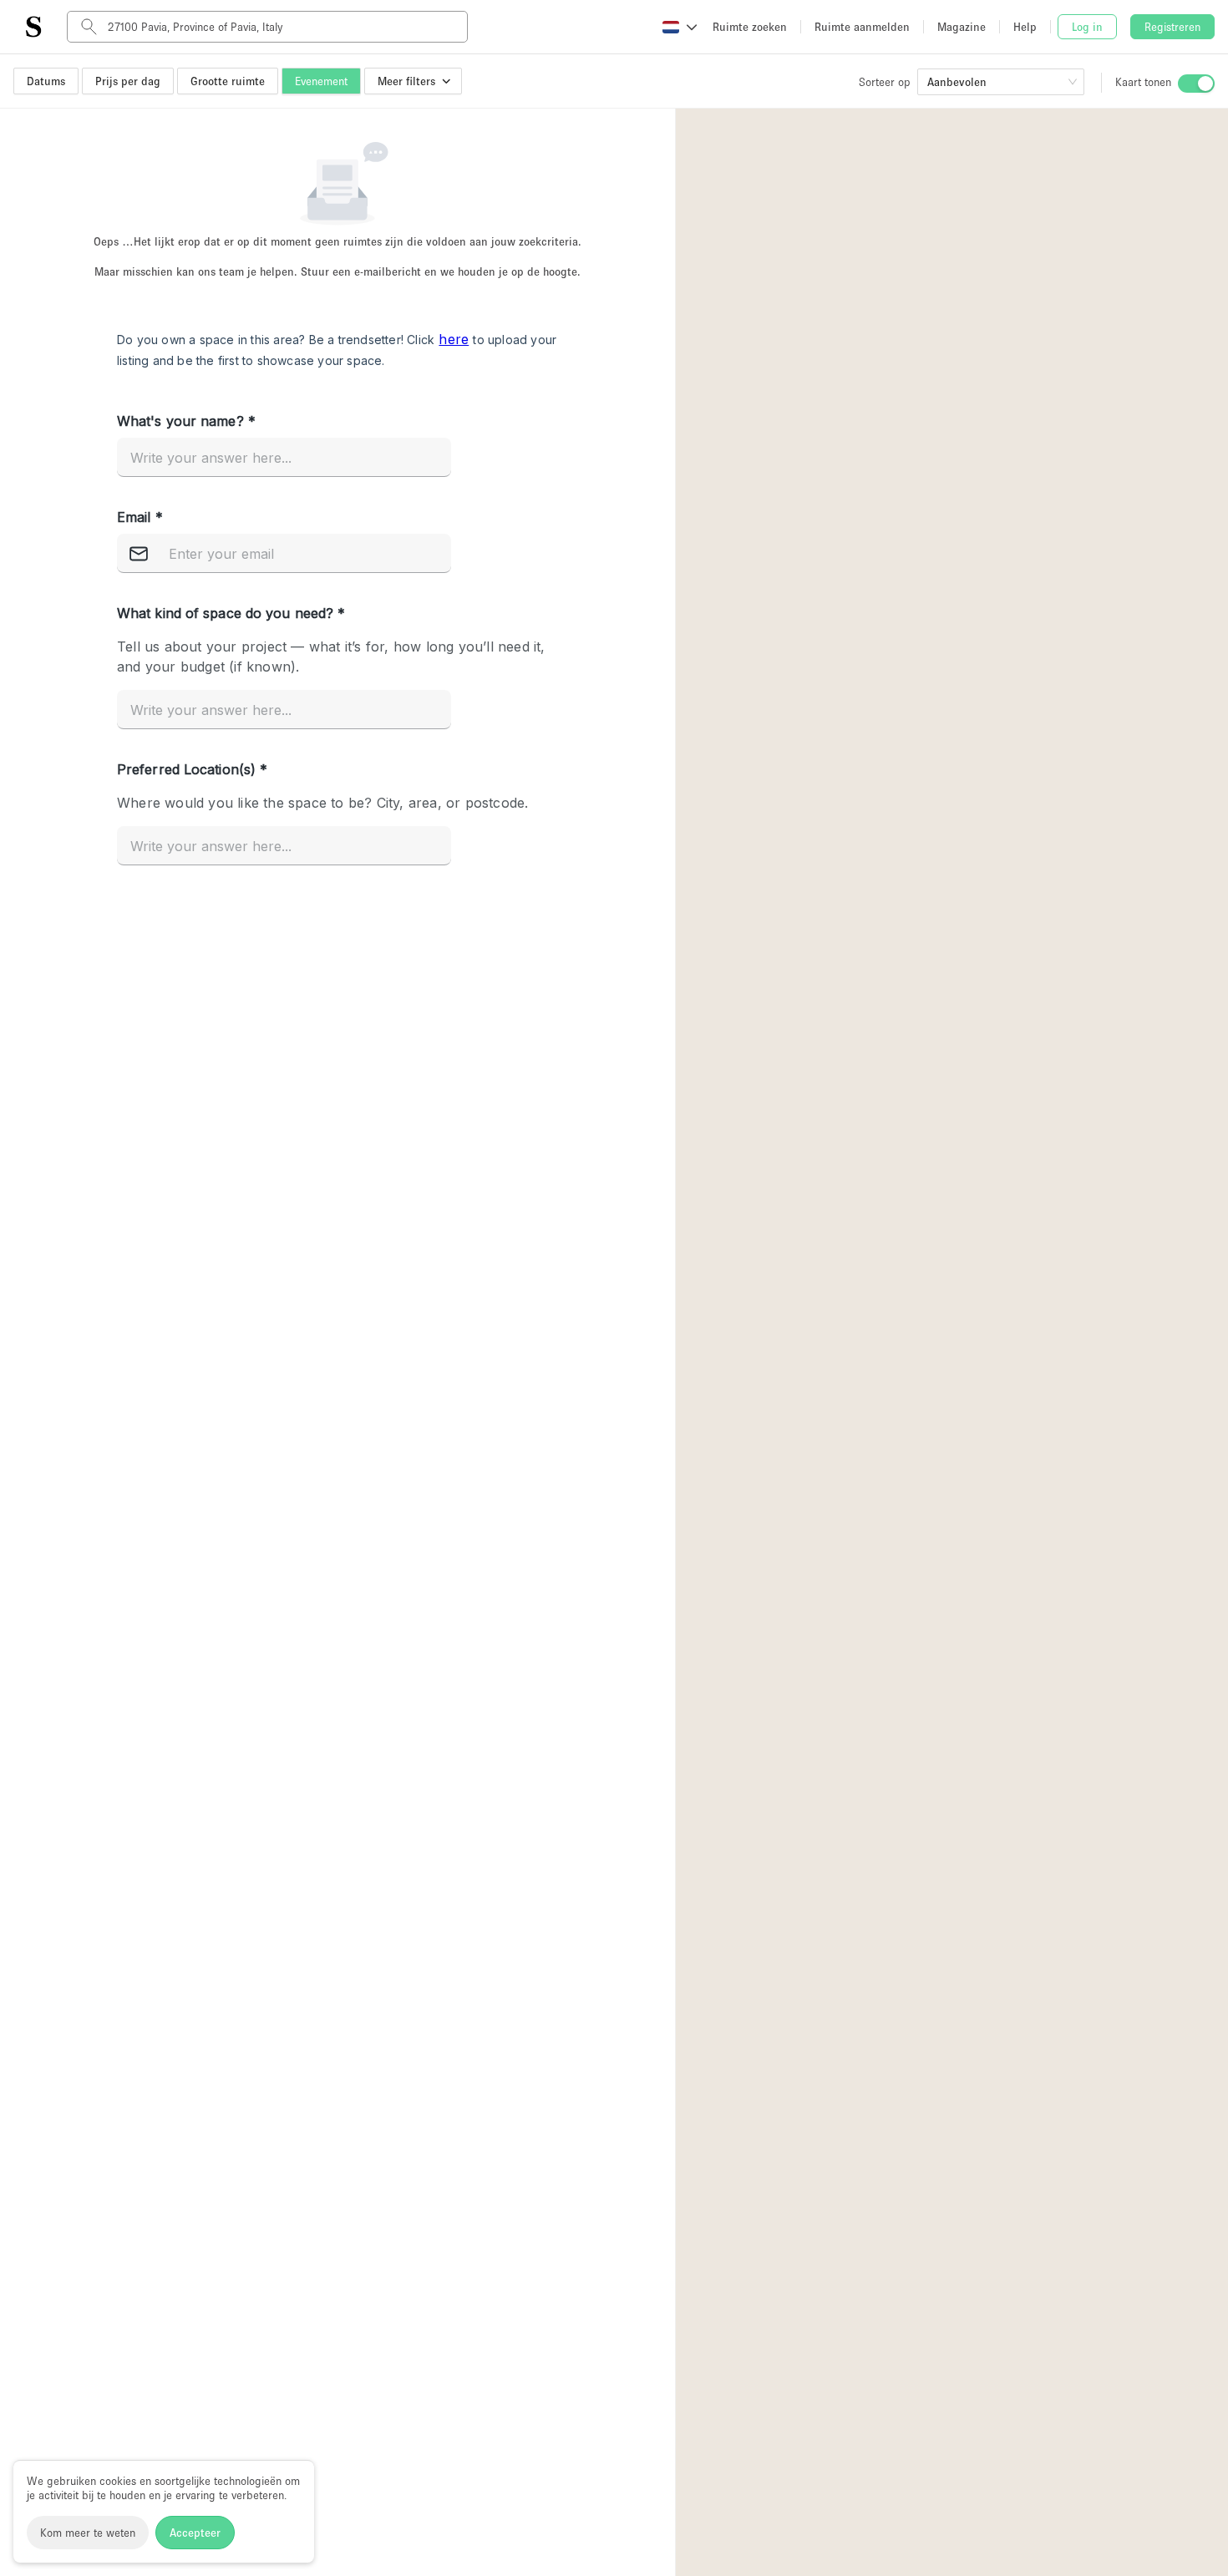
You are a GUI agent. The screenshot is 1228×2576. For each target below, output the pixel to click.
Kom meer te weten (88, 2533)
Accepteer (195, 2533)
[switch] (1196, 84)
